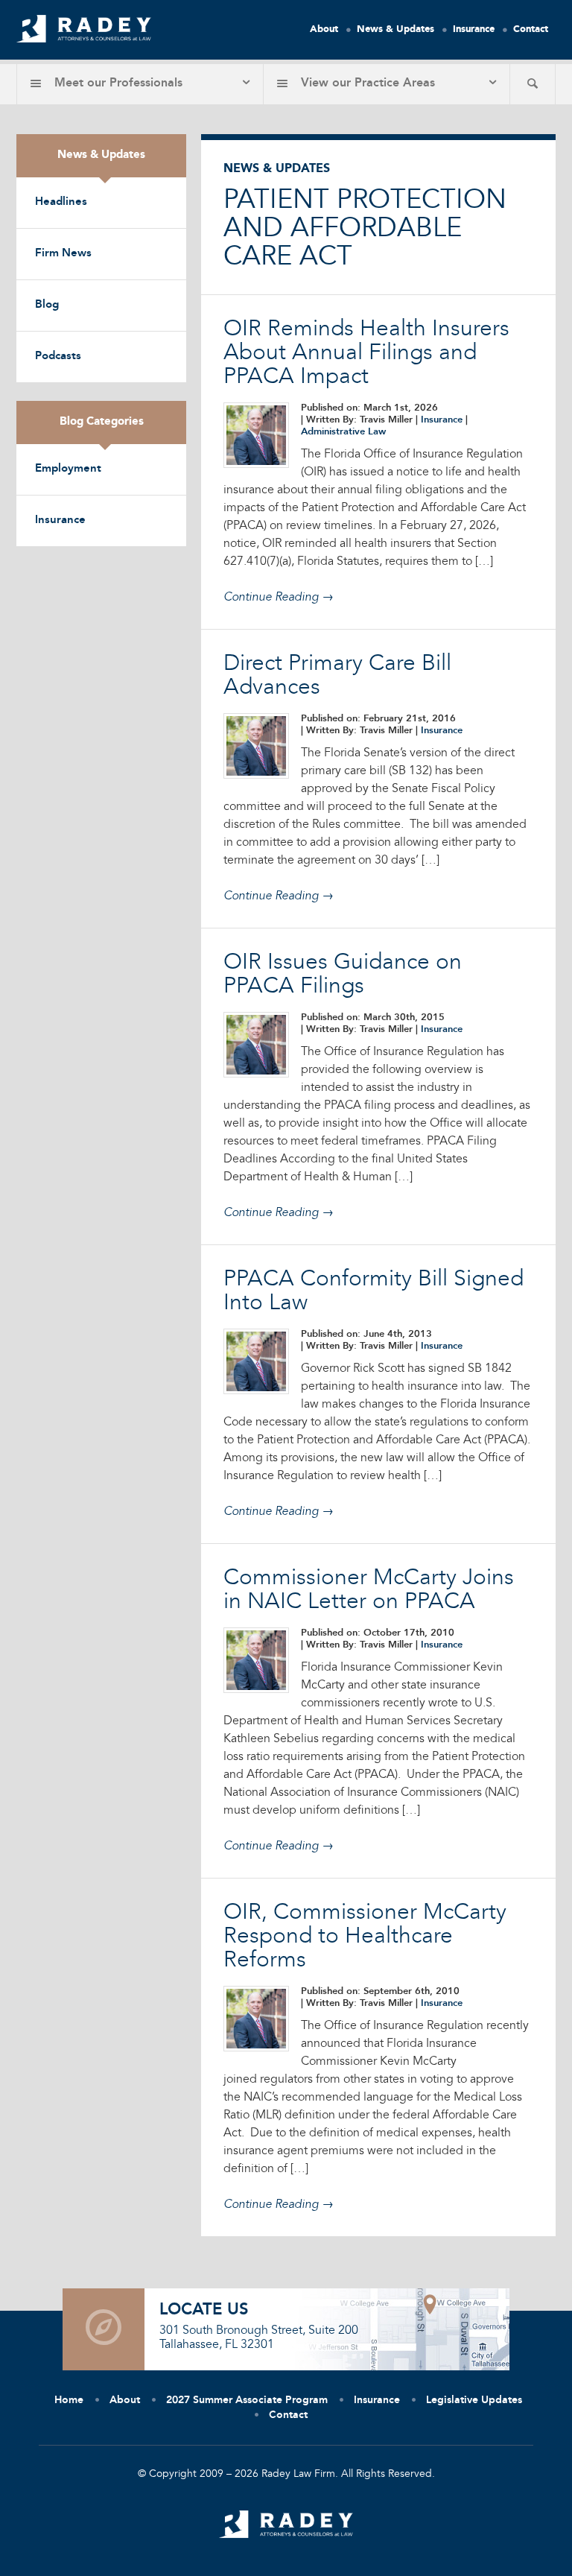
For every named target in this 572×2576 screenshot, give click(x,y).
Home (69, 2400)
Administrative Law (343, 432)
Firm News (63, 254)
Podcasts (58, 357)
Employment (68, 469)
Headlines (61, 202)
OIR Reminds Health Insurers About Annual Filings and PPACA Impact (366, 353)
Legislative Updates (474, 2400)
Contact (531, 29)
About (324, 29)
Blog (47, 305)
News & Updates (395, 29)
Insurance (474, 29)
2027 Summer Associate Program (247, 2400)
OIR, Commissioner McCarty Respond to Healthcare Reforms (365, 1937)
